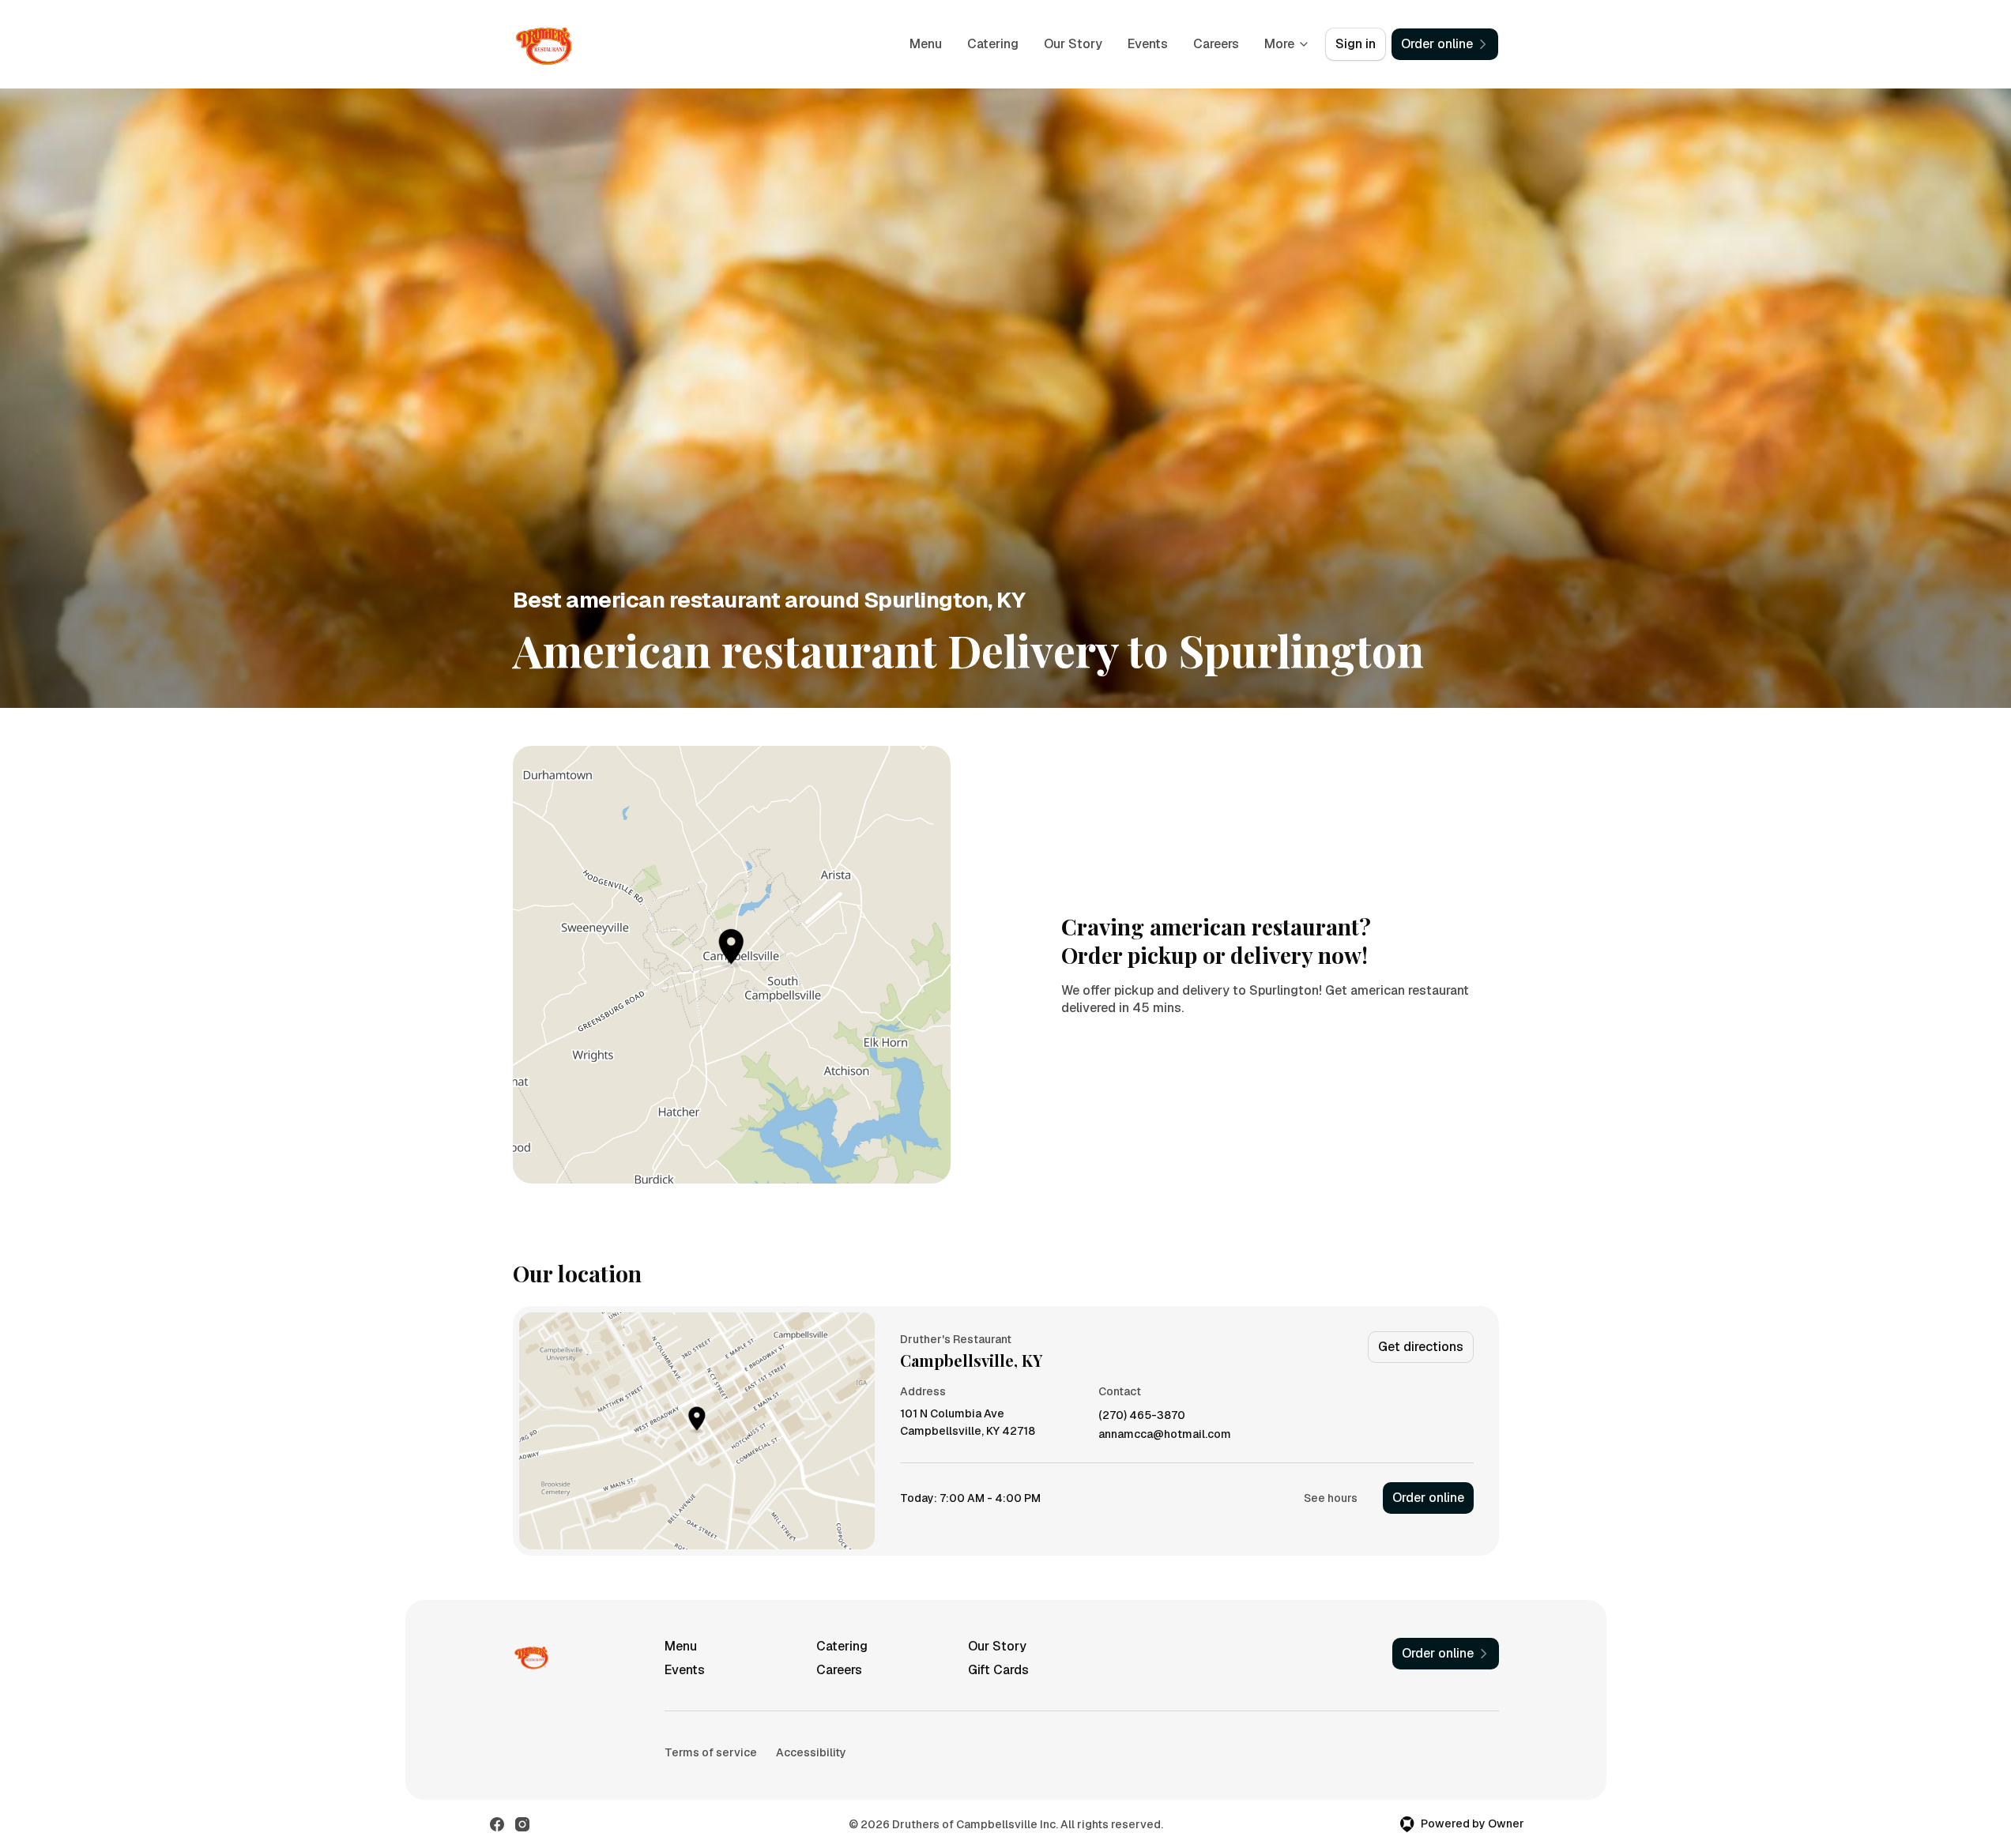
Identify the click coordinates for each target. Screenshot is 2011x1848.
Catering (993, 44)
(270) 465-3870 (1142, 1415)
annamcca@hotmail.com (1165, 1434)
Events (1148, 44)
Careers (1216, 44)
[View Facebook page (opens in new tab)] (497, 1824)
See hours (1331, 1498)
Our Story (1073, 44)
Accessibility (811, 1752)
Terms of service (711, 1752)
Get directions (1421, 1347)
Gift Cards (998, 1670)
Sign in (1356, 44)
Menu (926, 44)
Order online (1428, 1498)
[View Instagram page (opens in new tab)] (522, 1824)
